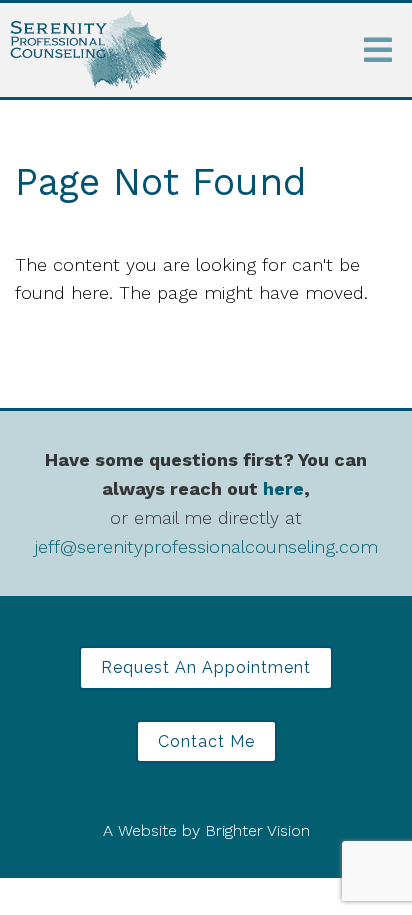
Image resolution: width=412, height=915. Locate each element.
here (283, 488)
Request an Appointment (206, 667)
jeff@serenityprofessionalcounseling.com (206, 546)
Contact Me (206, 741)
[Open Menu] (378, 50)
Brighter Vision (257, 830)
